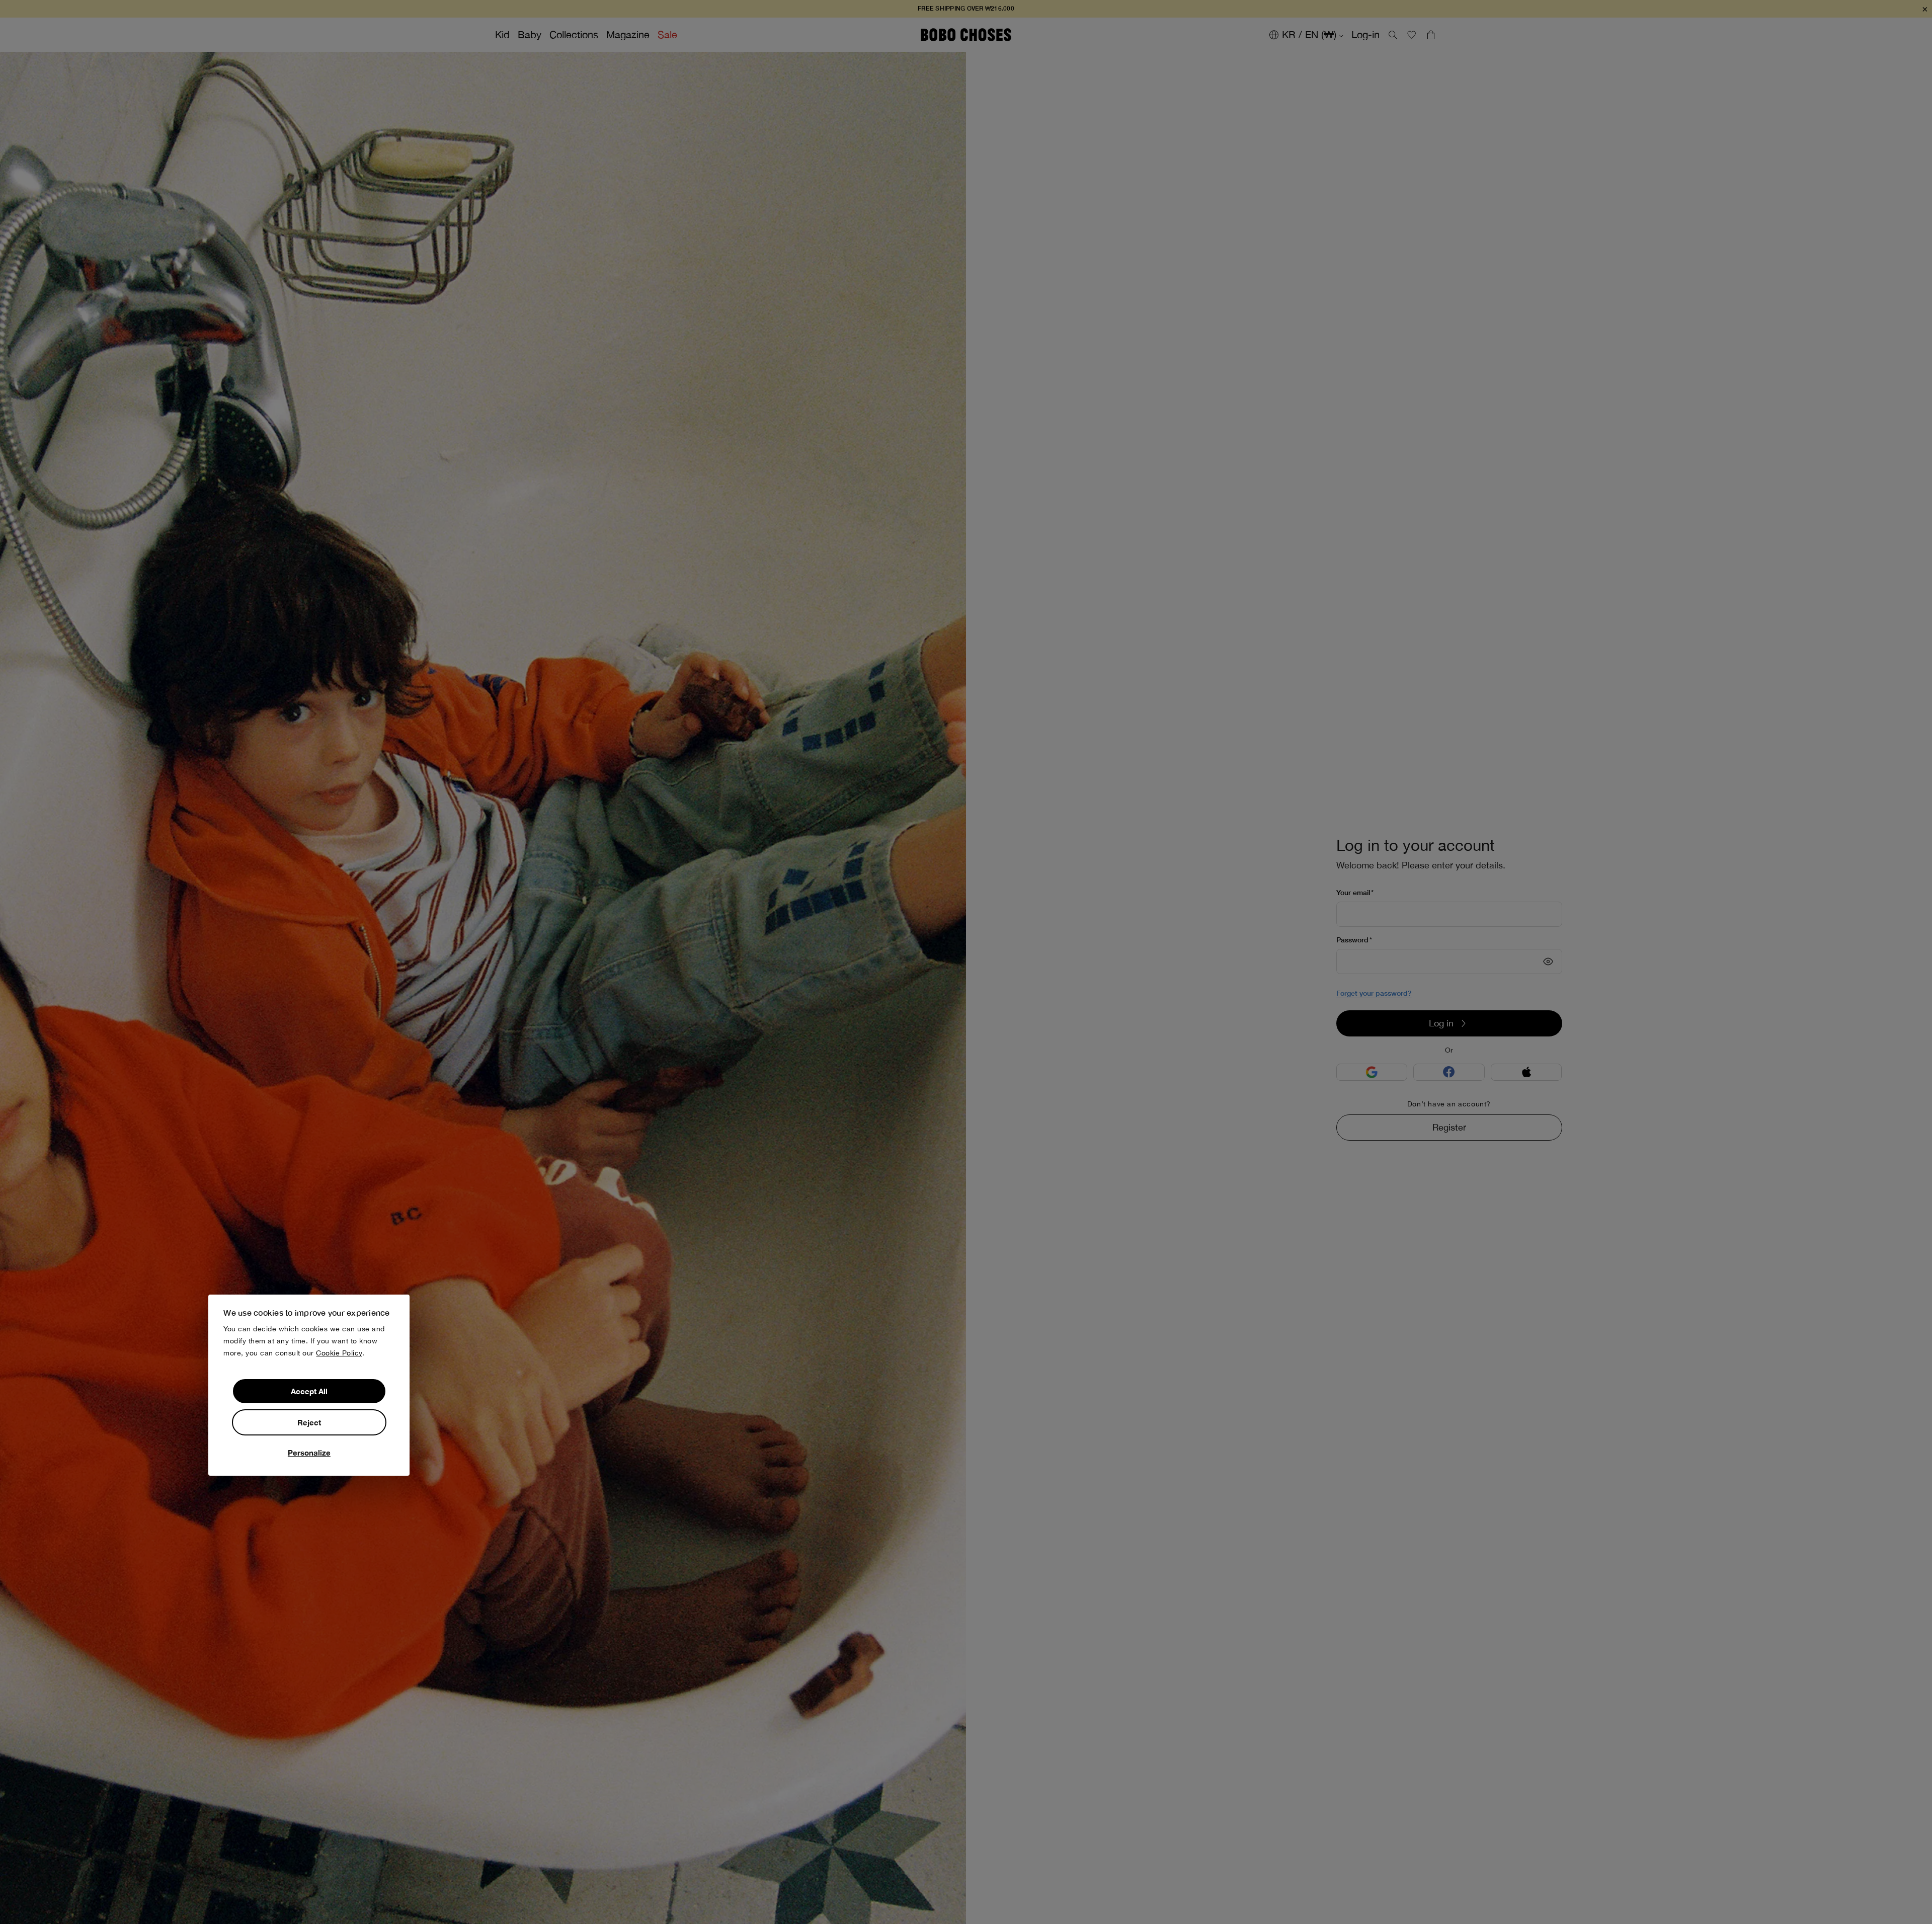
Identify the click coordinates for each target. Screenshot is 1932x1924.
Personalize (309, 1453)
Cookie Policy (339, 1353)
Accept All (309, 1391)
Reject (309, 1422)
